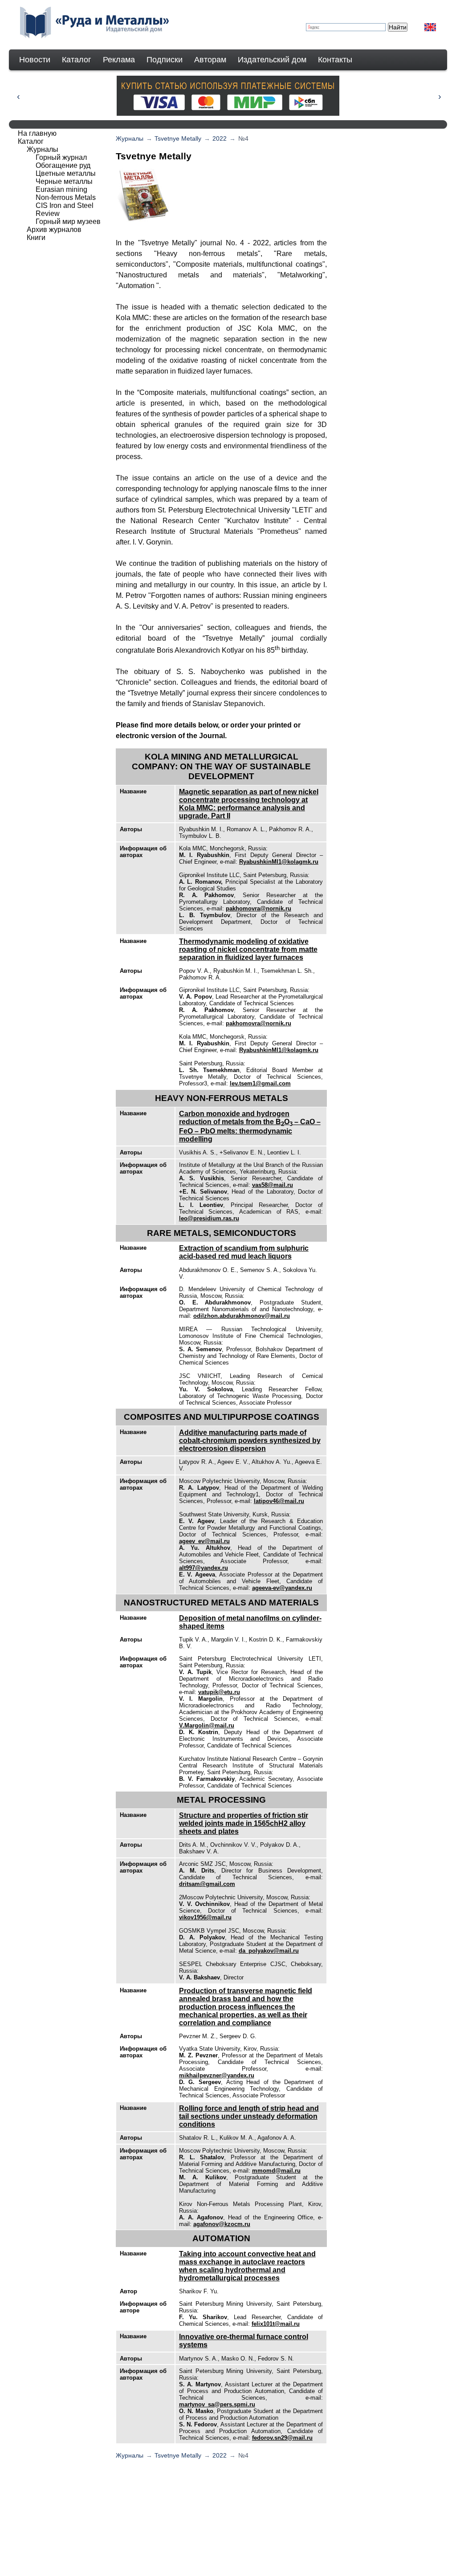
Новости (35, 60)
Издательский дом (272, 60)
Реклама (119, 60)
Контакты (335, 60)
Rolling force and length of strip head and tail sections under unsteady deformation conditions (249, 2116)
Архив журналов (54, 230)
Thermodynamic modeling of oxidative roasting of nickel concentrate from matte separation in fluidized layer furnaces (248, 949)
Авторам (210, 60)
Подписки (165, 60)
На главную (37, 133)
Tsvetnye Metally (178, 138)
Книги (36, 238)
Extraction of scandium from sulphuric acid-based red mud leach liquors (244, 1252)
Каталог (77, 60)
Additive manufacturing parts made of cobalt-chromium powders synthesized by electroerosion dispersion (250, 1440)
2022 (220, 138)
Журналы (130, 138)
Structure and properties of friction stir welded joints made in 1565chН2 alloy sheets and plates (244, 1823)
